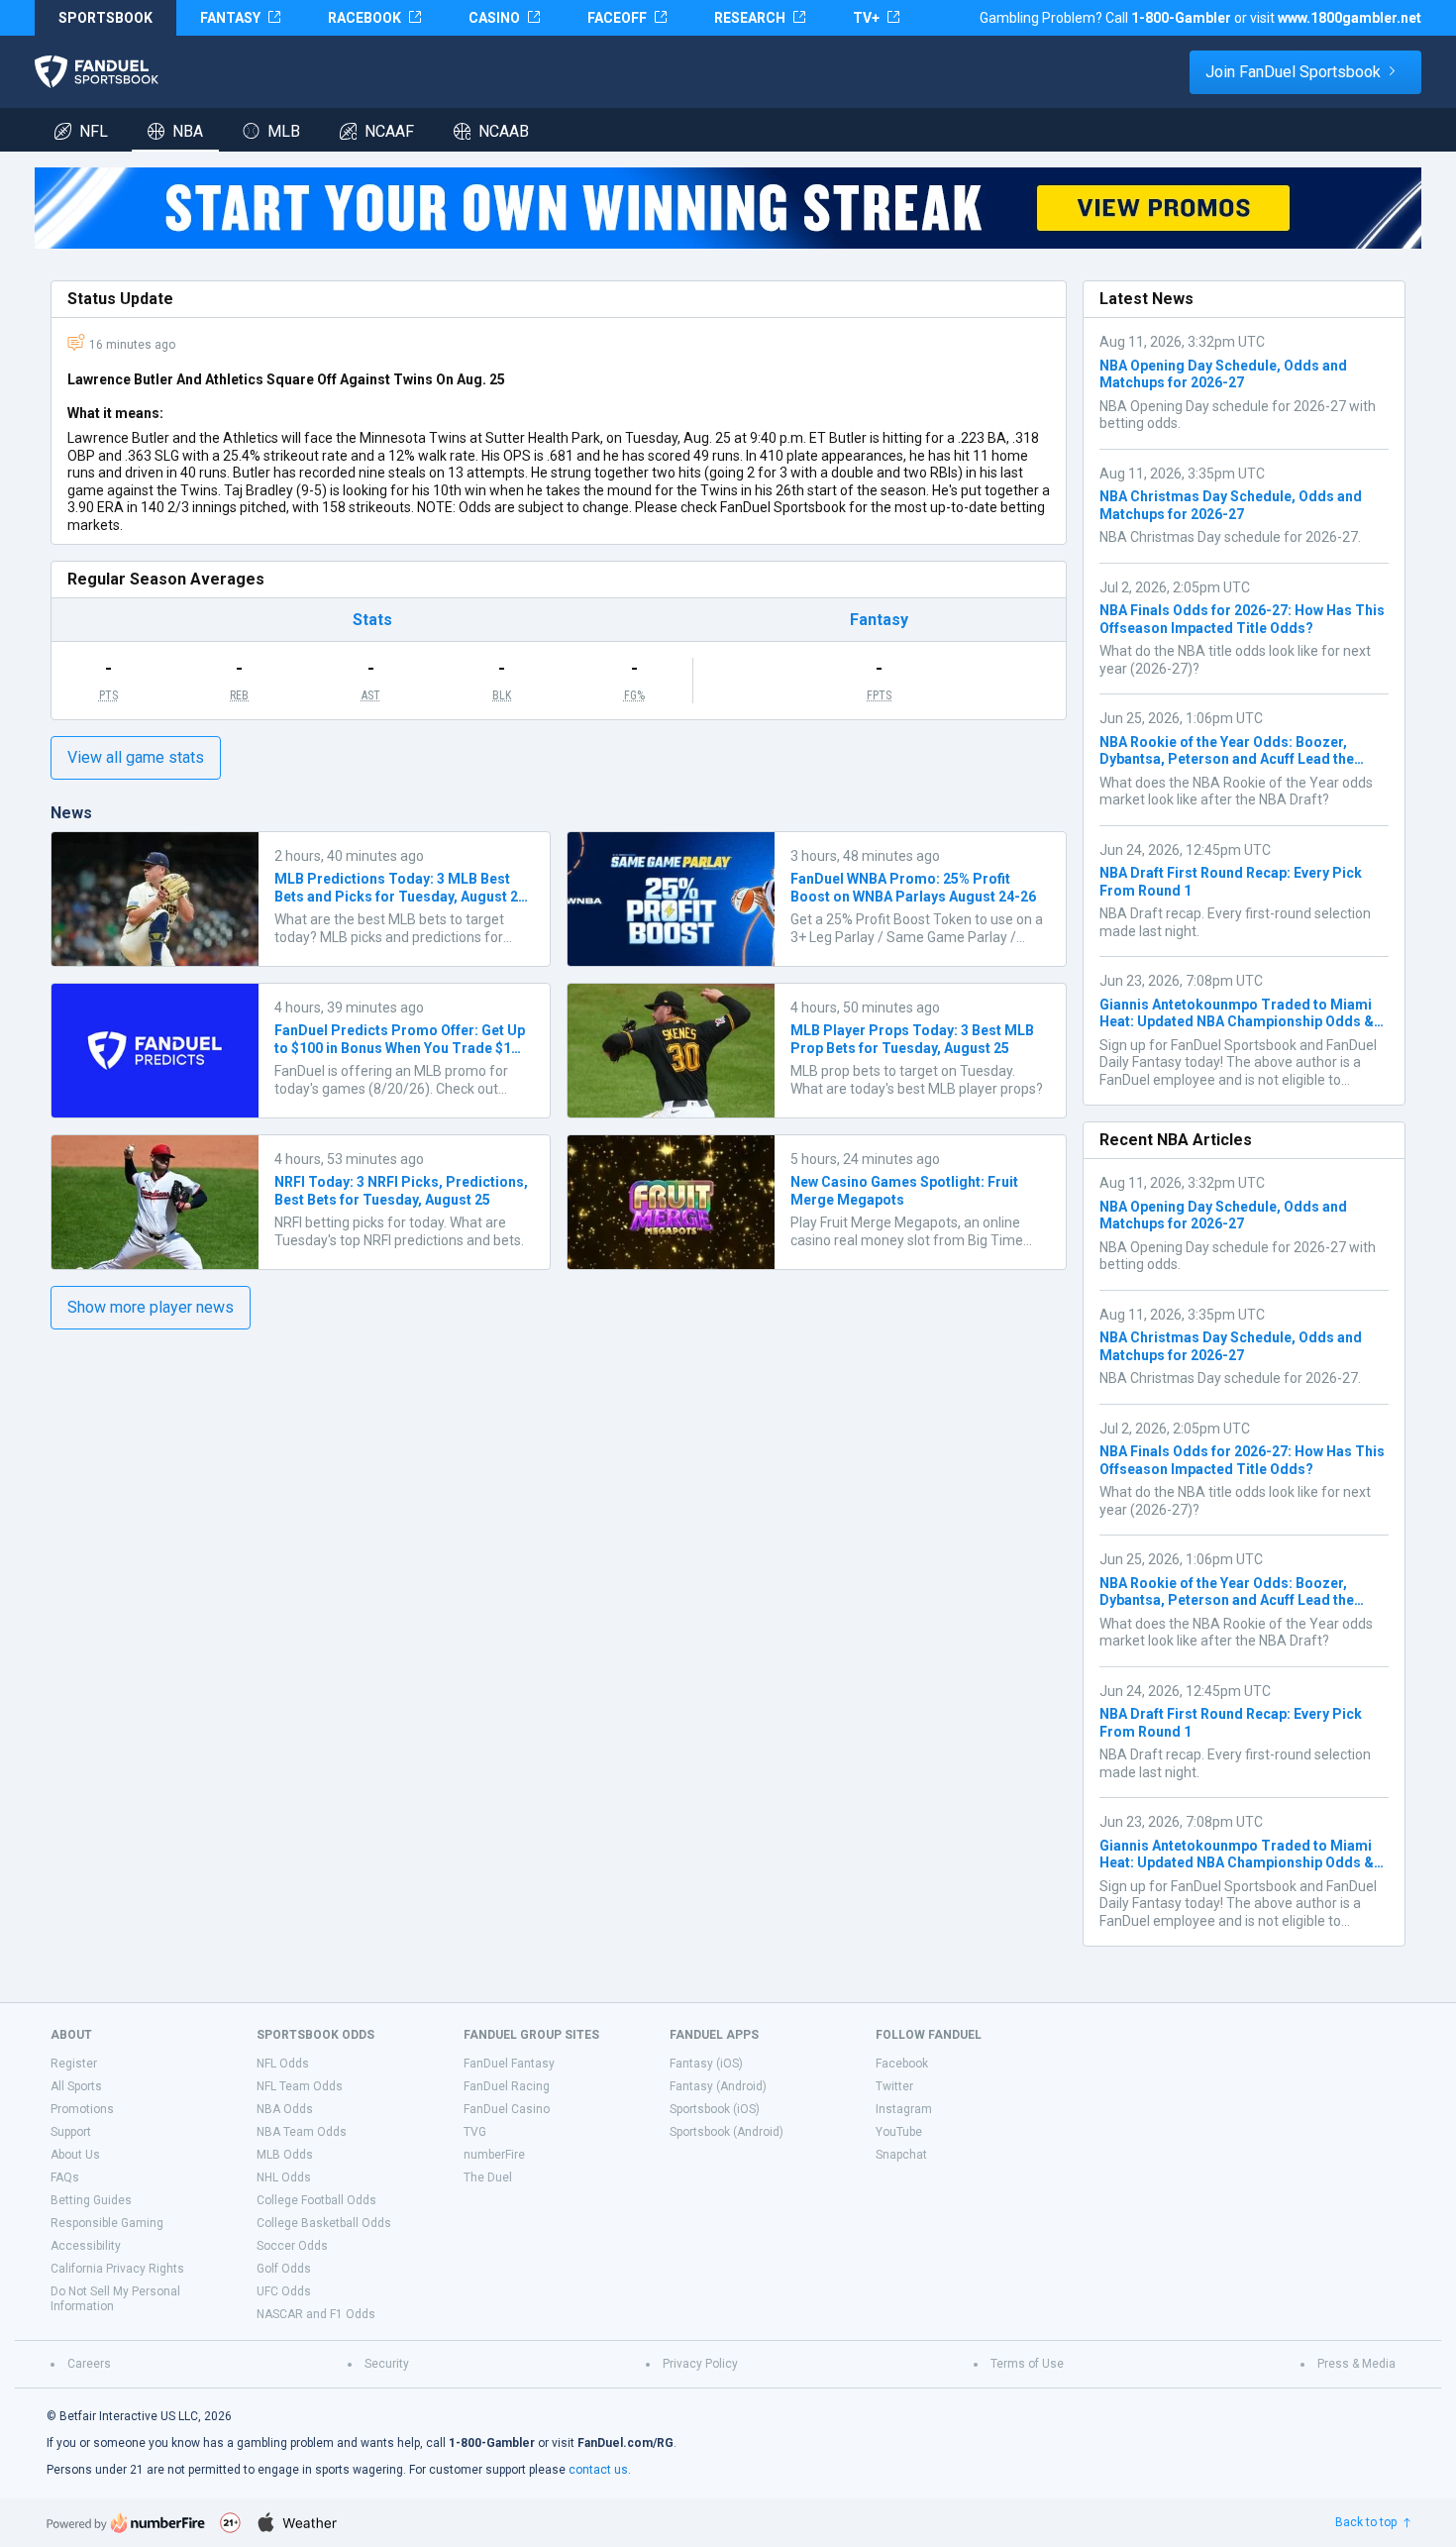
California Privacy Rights (117, 2269)
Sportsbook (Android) (727, 2132)
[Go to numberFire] (126, 2523)
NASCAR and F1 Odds (316, 2314)
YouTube (899, 2132)
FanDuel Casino (507, 2109)
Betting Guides (91, 2200)
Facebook (902, 2064)
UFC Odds (284, 2291)
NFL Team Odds (300, 2086)
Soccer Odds (292, 2246)
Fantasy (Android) (718, 2086)
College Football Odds (316, 2200)
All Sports (76, 2086)
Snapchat (901, 2155)
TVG (475, 2132)
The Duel (488, 2177)
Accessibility (86, 2246)
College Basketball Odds (324, 2223)
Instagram (904, 2109)
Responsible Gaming (107, 2223)
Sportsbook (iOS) (715, 2109)
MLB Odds (285, 2155)
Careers (89, 2364)
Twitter (894, 2086)
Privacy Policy (700, 2364)
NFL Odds (283, 2064)
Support (71, 2132)
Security (387, 2364)
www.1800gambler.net (1350, 18)
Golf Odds (284, 2269)
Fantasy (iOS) (706, 2064)
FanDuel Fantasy (509, 2064)
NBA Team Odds (302, 2132)
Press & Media (1356, 2364)
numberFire (494, 2155)
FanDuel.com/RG (625, 2443)
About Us (75, 2155)
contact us (598, 2470)
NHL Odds (284, 2177)
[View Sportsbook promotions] (728, 208)
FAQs (65, 2177)
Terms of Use (1027, 2364)
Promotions (82, 2109)
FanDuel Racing (507, 2086)
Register (74, 2064)
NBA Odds (285, 2109)
